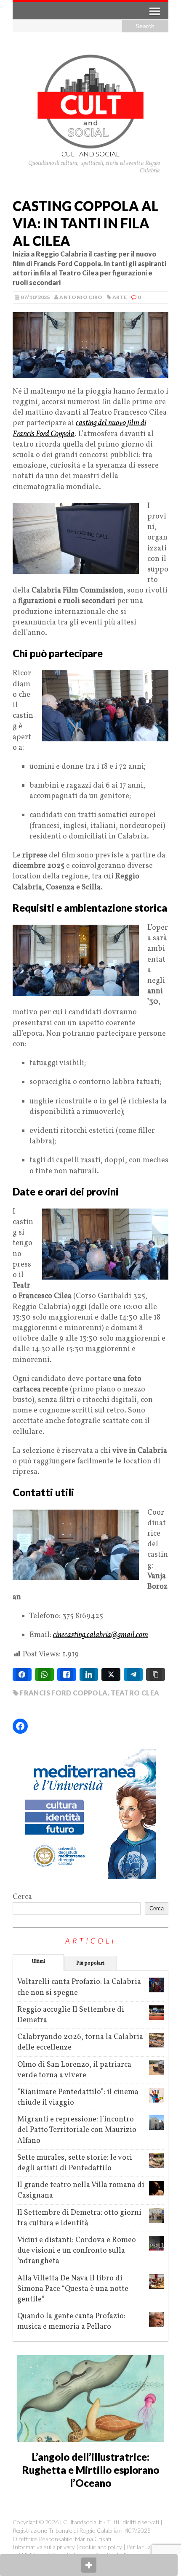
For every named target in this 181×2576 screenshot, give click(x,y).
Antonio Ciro (81, 297)
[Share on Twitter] (111, 1674)
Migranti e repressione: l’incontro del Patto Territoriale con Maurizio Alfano (77, 2130)
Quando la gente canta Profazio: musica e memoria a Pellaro (71, 2322)
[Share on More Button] (89, 2565)
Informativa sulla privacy (44, 2547)
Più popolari (90, 1963)
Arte (120, 297)
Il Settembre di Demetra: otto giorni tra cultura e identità (79, 2218)
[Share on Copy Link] (156, 1674)
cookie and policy (101, 2547)
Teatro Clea (135, 1693)
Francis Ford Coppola (64, 1693)
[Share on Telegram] (133, 1674)
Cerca (22, 1897)
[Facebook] (20, 1726)
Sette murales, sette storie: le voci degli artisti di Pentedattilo (75, 2163)
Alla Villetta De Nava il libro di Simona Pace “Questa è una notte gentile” (73, 2289)
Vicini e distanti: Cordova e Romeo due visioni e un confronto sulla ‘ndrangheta (77, 2251)
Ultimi (39, 1962)
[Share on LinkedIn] (89, 1674)
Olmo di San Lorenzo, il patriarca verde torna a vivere (74, 2070)
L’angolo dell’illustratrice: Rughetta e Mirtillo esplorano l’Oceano (91, 2470)
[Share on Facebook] (22, 1674)
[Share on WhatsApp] (44, 1674)
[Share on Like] (67, 1674)
